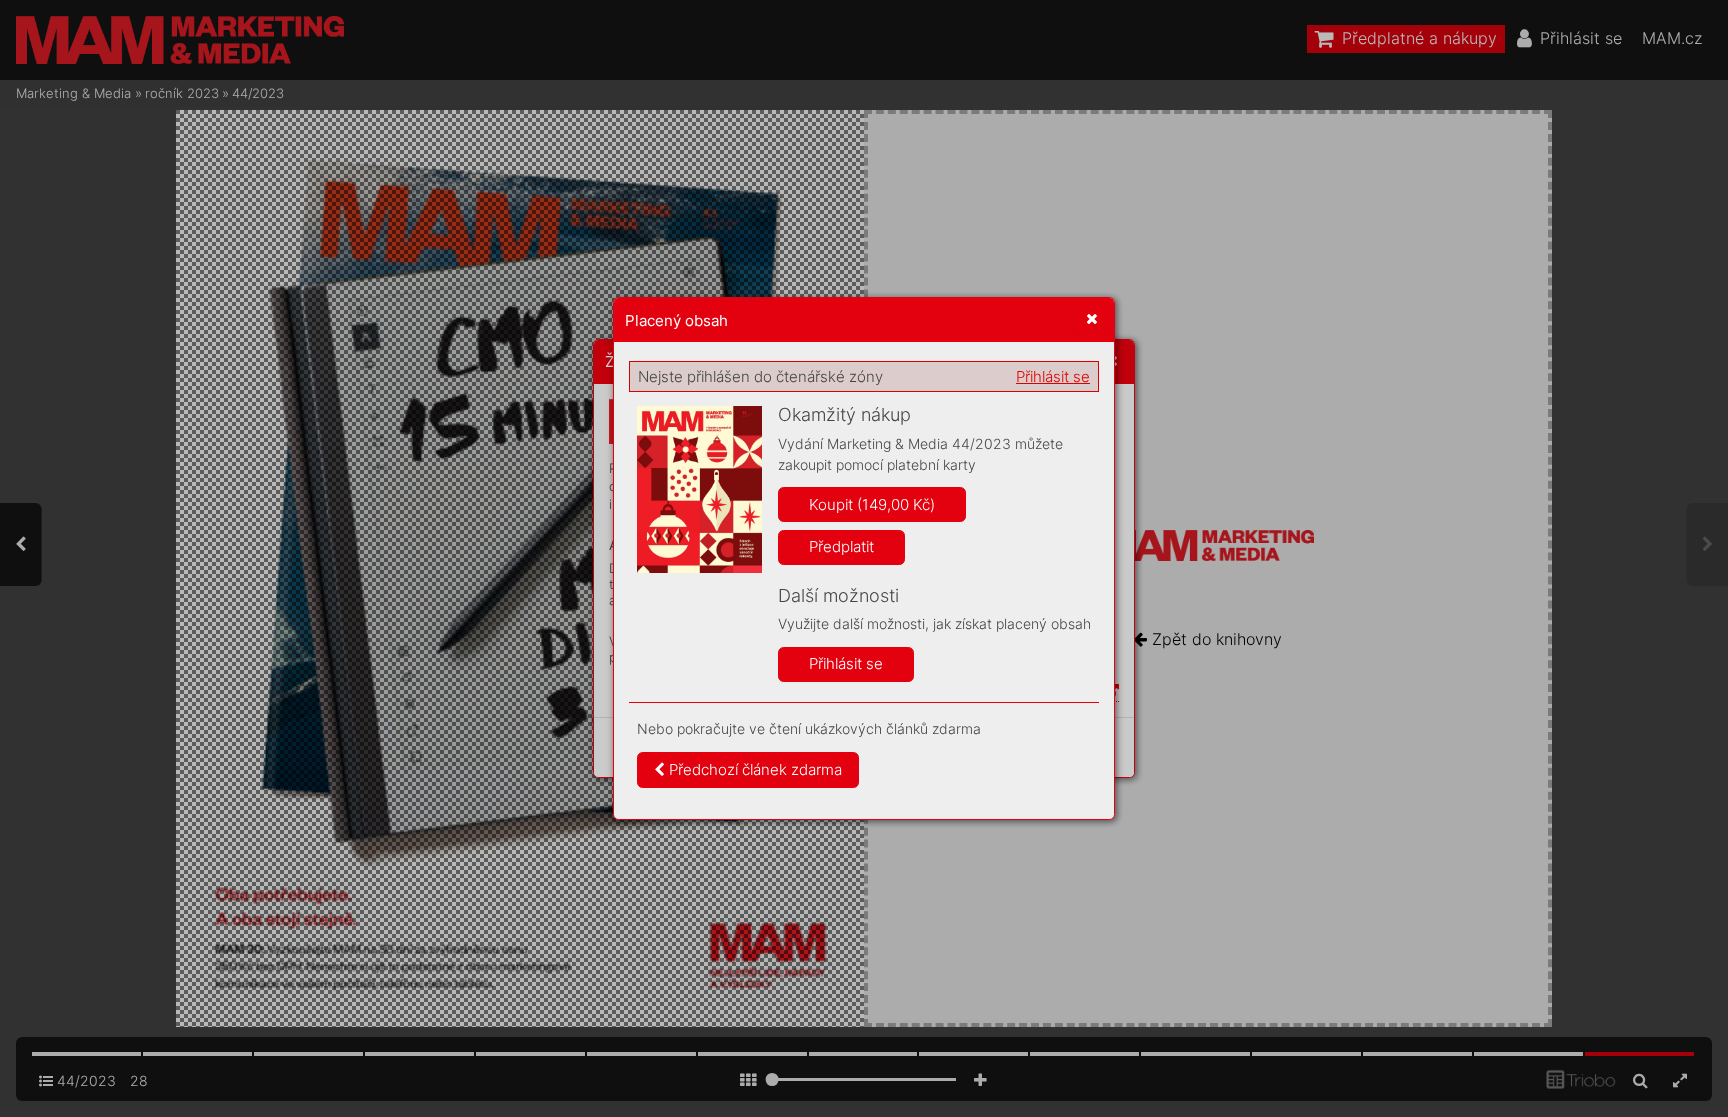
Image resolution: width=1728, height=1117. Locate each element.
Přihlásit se (1053, 376)
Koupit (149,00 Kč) (872, 504)
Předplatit (841, 546)
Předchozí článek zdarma (753, 769)
